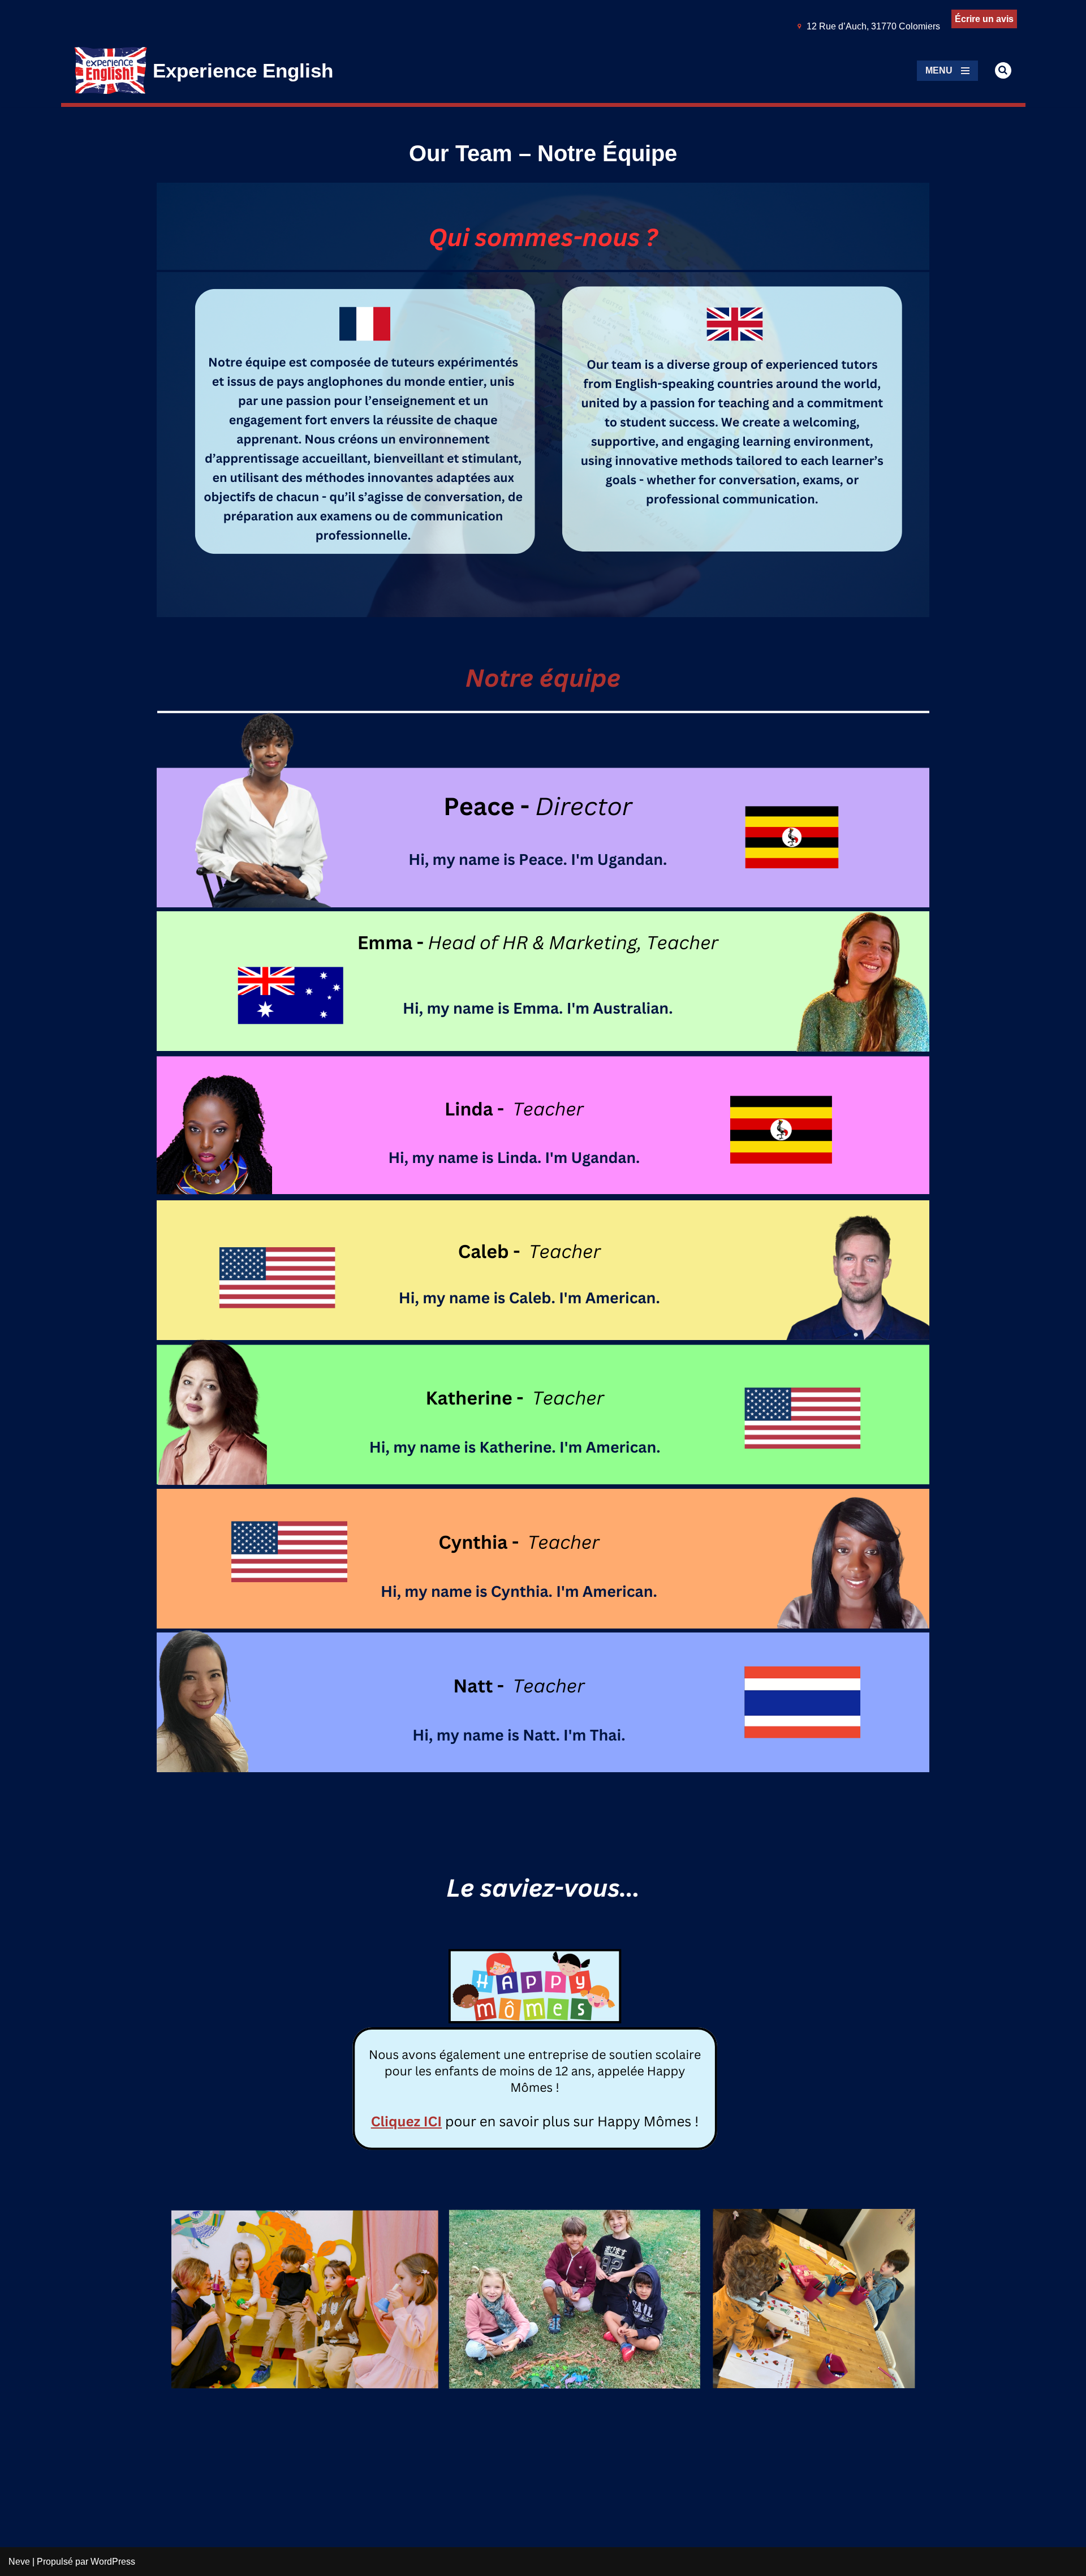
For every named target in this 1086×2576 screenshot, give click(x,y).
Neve (19, 2562)
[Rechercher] (1003, 70)
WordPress (113, 2562)
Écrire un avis (984, 19)
